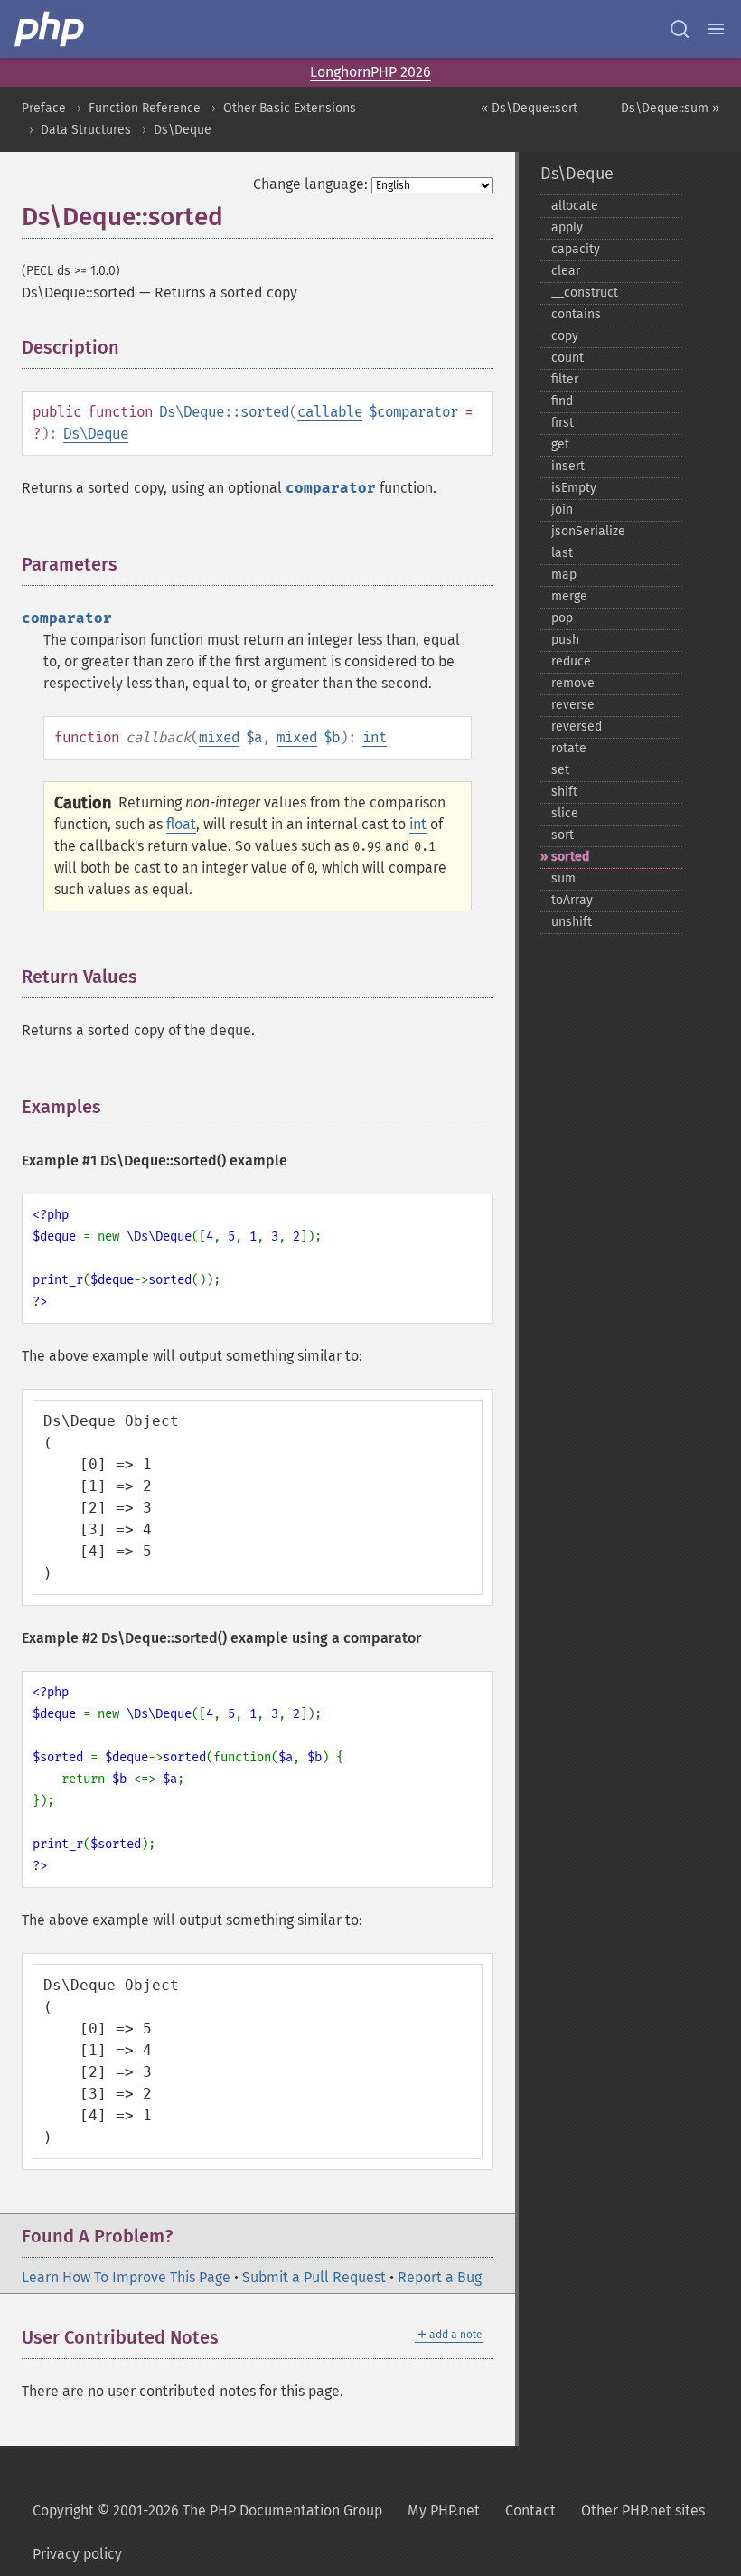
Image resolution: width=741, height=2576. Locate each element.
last (562, 553)
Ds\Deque (183, 130)
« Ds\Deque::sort (529, 108)
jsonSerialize (588, 531)
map (564, 575)
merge (569, 596)
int (375, 737)
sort (563, 835)
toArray (572, 900)
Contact (530, 2510)
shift (564, 792)
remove (573, 683)
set (560, 770)
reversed (577, 727)
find (562, 401)
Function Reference (145, 108)
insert (568, 466)
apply (567, 227)
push (565, 640)
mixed (219, 737)
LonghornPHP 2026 (370, 72)
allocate (575, 206)
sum (563, 878)
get (560, 444)
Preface (44, 108)
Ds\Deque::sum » (670, 108)
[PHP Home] (51, 29)
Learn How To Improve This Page (126, 2277)
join (562, 510)
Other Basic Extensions (290, 108)
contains (576, 314)
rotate (569, 748)
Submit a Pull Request (314, 2277)
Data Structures (86, 130)
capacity (576, 249)
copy (565, 336)
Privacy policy (77, 2554)
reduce (571, 661)
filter (565, 379)
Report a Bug (440, 2277)
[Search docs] (680, 29)
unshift (572, 922)
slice (565, 813)
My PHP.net (444, 2510)
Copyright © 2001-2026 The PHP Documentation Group (207, 2510)
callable (330, 412)
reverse (573, 705)
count (567, 358)
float (181, 824)
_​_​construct (585, 293)
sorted (570, 857)
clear (566, 271)
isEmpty (574, 488)
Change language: (310, 184)
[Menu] (716, 29)
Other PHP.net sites (643, 2510)
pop (562, 618)
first (563, 423)
